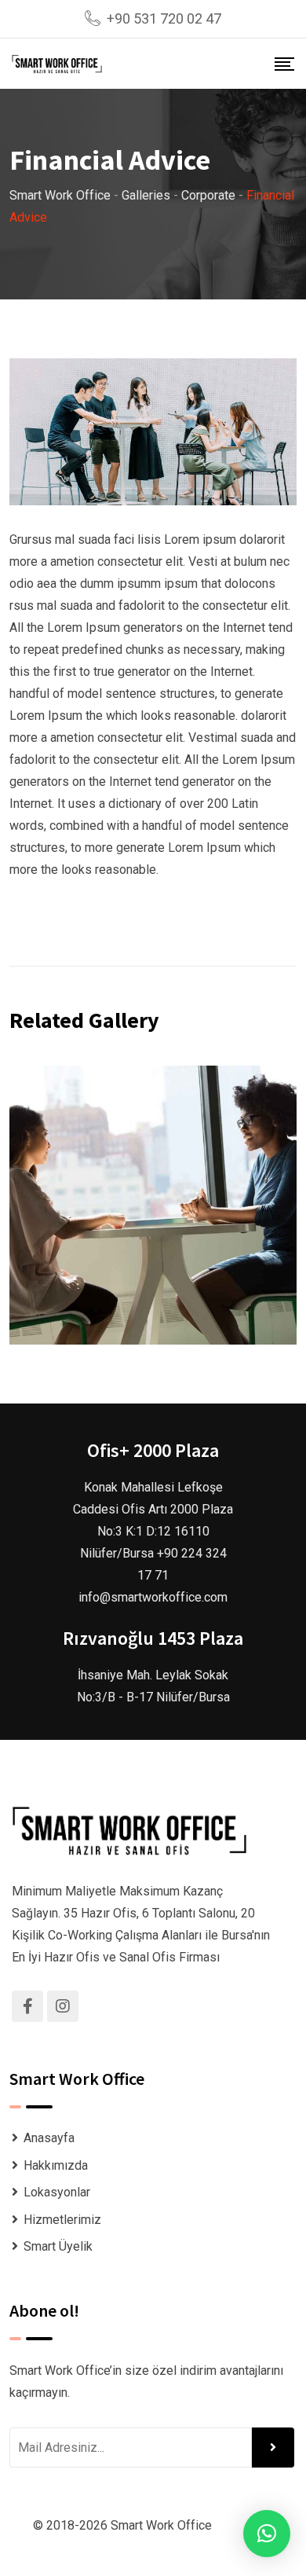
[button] (267, 2534)
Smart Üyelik (58, 2246)
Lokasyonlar (57, 2192)
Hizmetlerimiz (62, 2220)
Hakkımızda (56, 2165)
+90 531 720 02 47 (164, 18)
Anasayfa (49, 2138)
